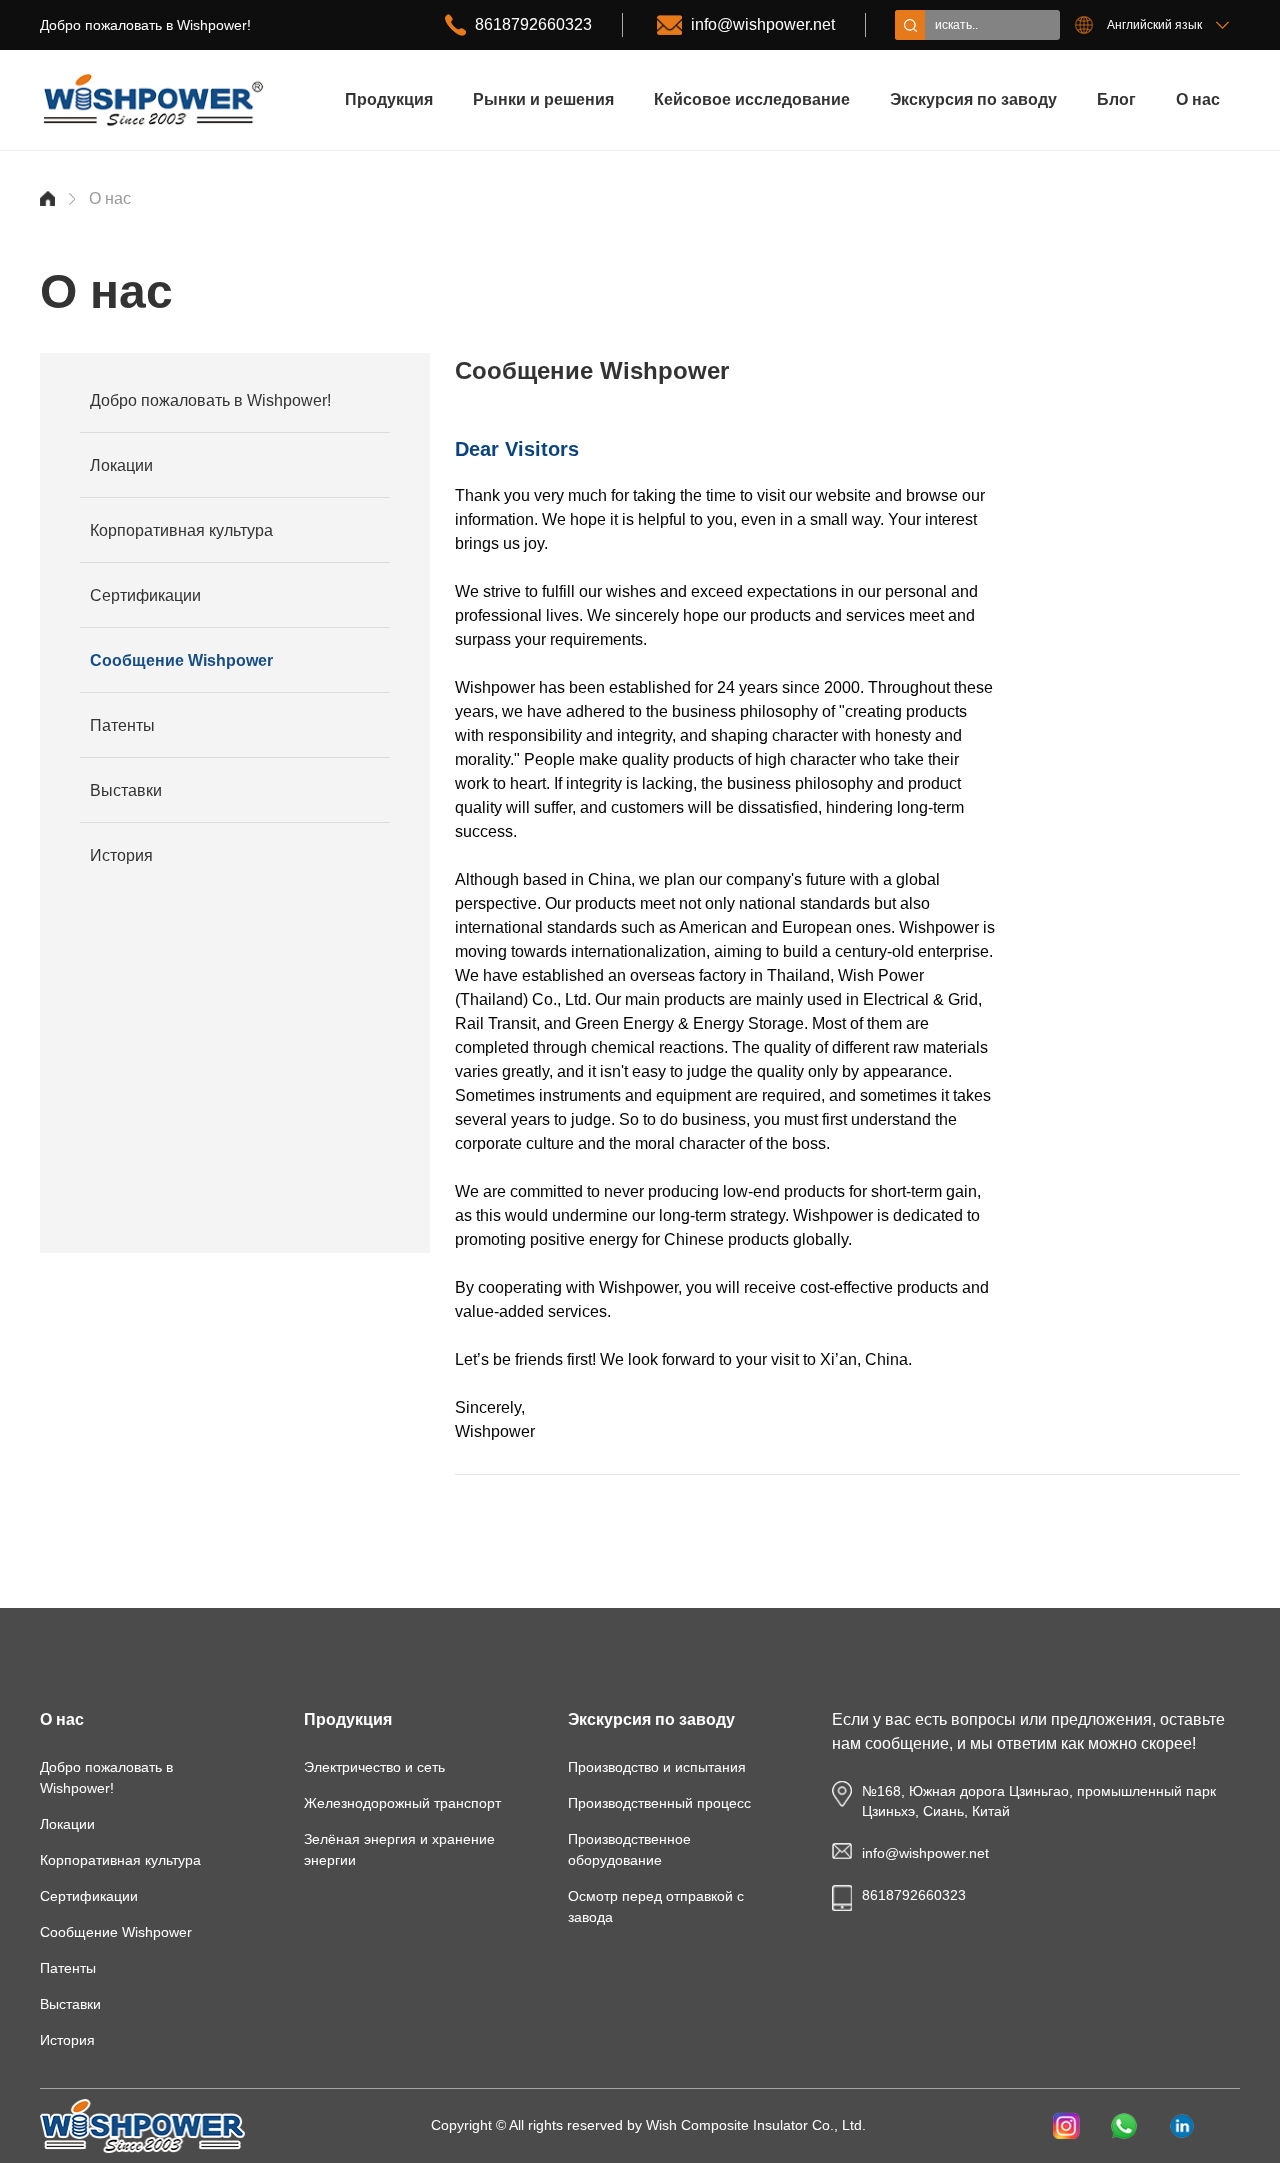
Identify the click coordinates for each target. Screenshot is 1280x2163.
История (121, 855)
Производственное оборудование (629, 1849)
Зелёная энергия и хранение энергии (399, 1849)
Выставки (126, 790)
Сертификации (145, 595)
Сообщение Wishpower (181, 660)
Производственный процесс (659, 1803)
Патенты (122, 725)
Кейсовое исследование (752, 99)
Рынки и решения (543, 99)
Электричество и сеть (374, 1767)
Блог (1116, 99)
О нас (1198, 99)
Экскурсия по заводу (973, 99)
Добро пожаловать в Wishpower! (210, 400)
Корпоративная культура (181, 530)
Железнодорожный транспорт (402, 1803)
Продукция (389, 99)
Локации (121, 465)
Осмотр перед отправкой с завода (656, 1906)
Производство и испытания (657, 1767)
